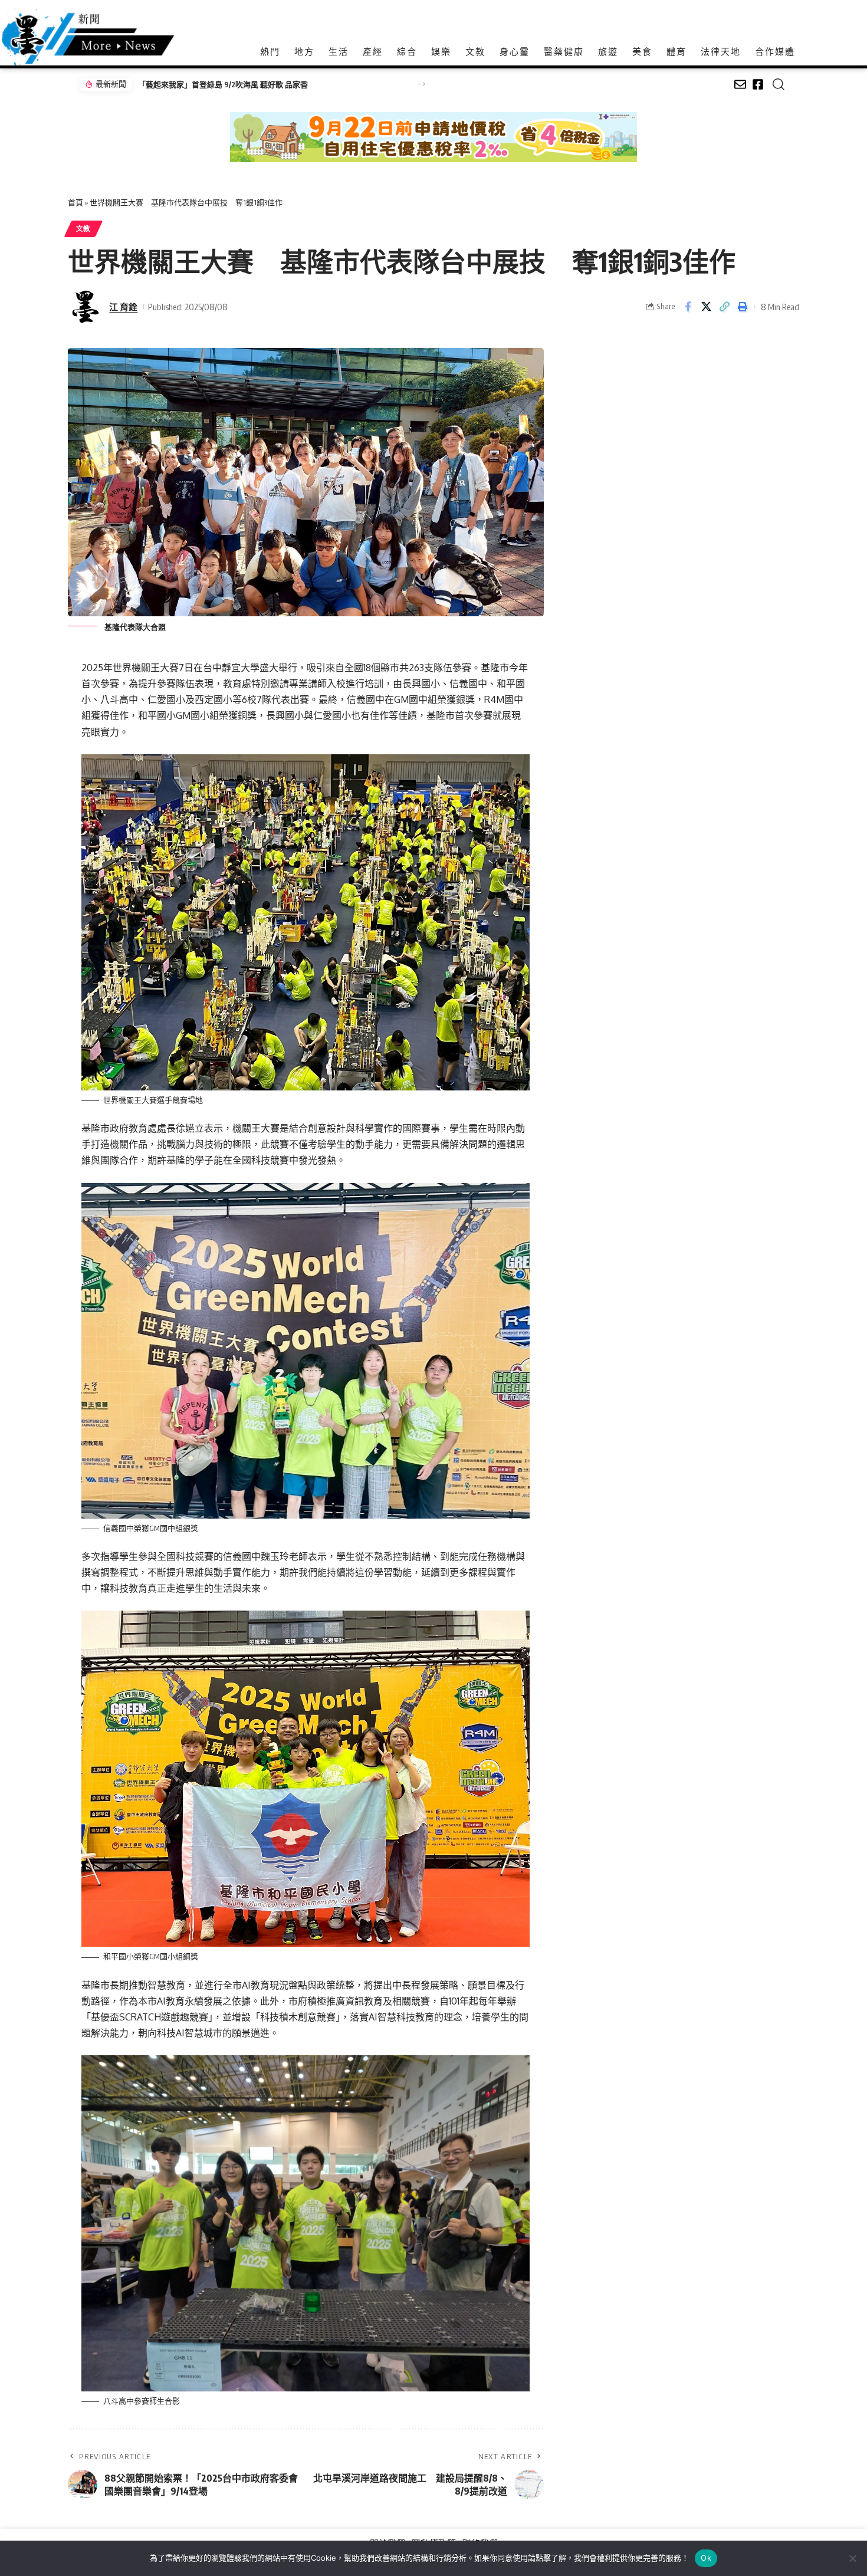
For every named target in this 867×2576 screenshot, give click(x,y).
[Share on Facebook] (688, 307)
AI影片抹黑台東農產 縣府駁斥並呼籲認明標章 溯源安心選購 (239, 84)
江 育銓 (123, 307)
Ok (706, 2558)
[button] (421, 84)
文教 (83, 229)
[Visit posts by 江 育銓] (86, 307)
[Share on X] (706, 307)
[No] (852, 2558)
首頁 (75, 202)
